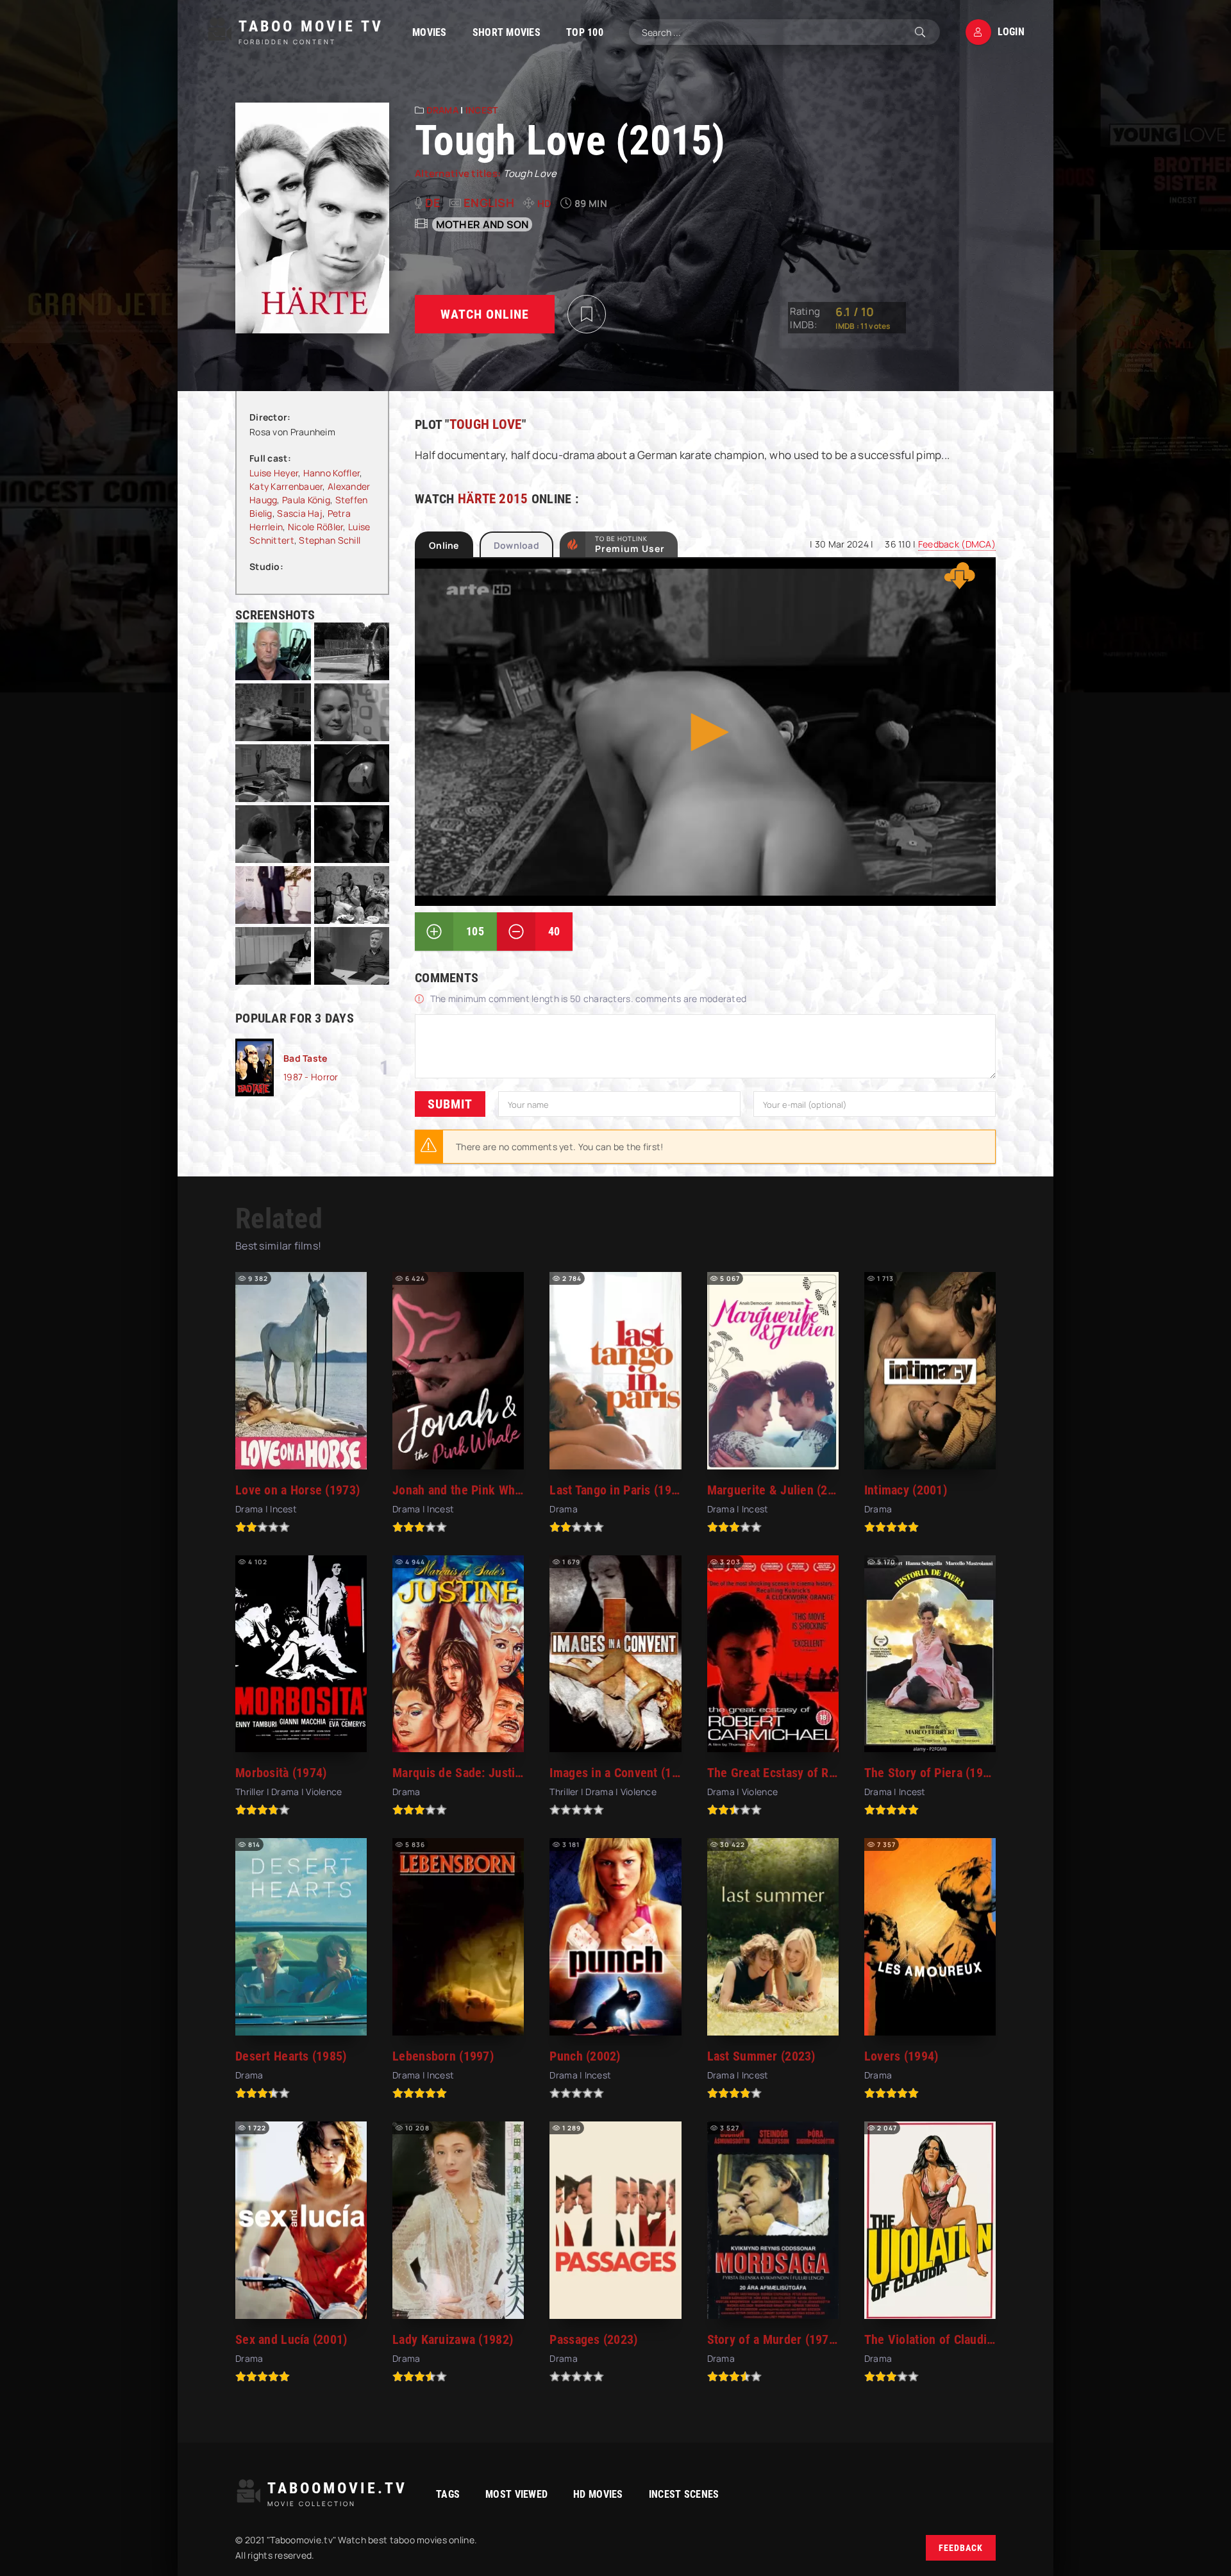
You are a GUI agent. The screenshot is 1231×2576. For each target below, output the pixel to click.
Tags (448, 2494)
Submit (450, 1104)
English (489, 203)
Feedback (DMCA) (957, 544)
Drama (442, 110)
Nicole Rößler (316, 527)
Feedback (961, 2548)
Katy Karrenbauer (286, 486)
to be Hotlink (630, 544)
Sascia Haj (300, 513)
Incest (482, 110)
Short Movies (507, 32)
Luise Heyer (274, 473)
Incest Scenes (684, 2494)
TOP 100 (585, 32)
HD (545, 204)
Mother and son (482, 224)
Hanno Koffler (332, 473)
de (433, 203)
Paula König (306, 500)
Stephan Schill (330, 540)
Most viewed (516, 2494)
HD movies (598, 2494)
